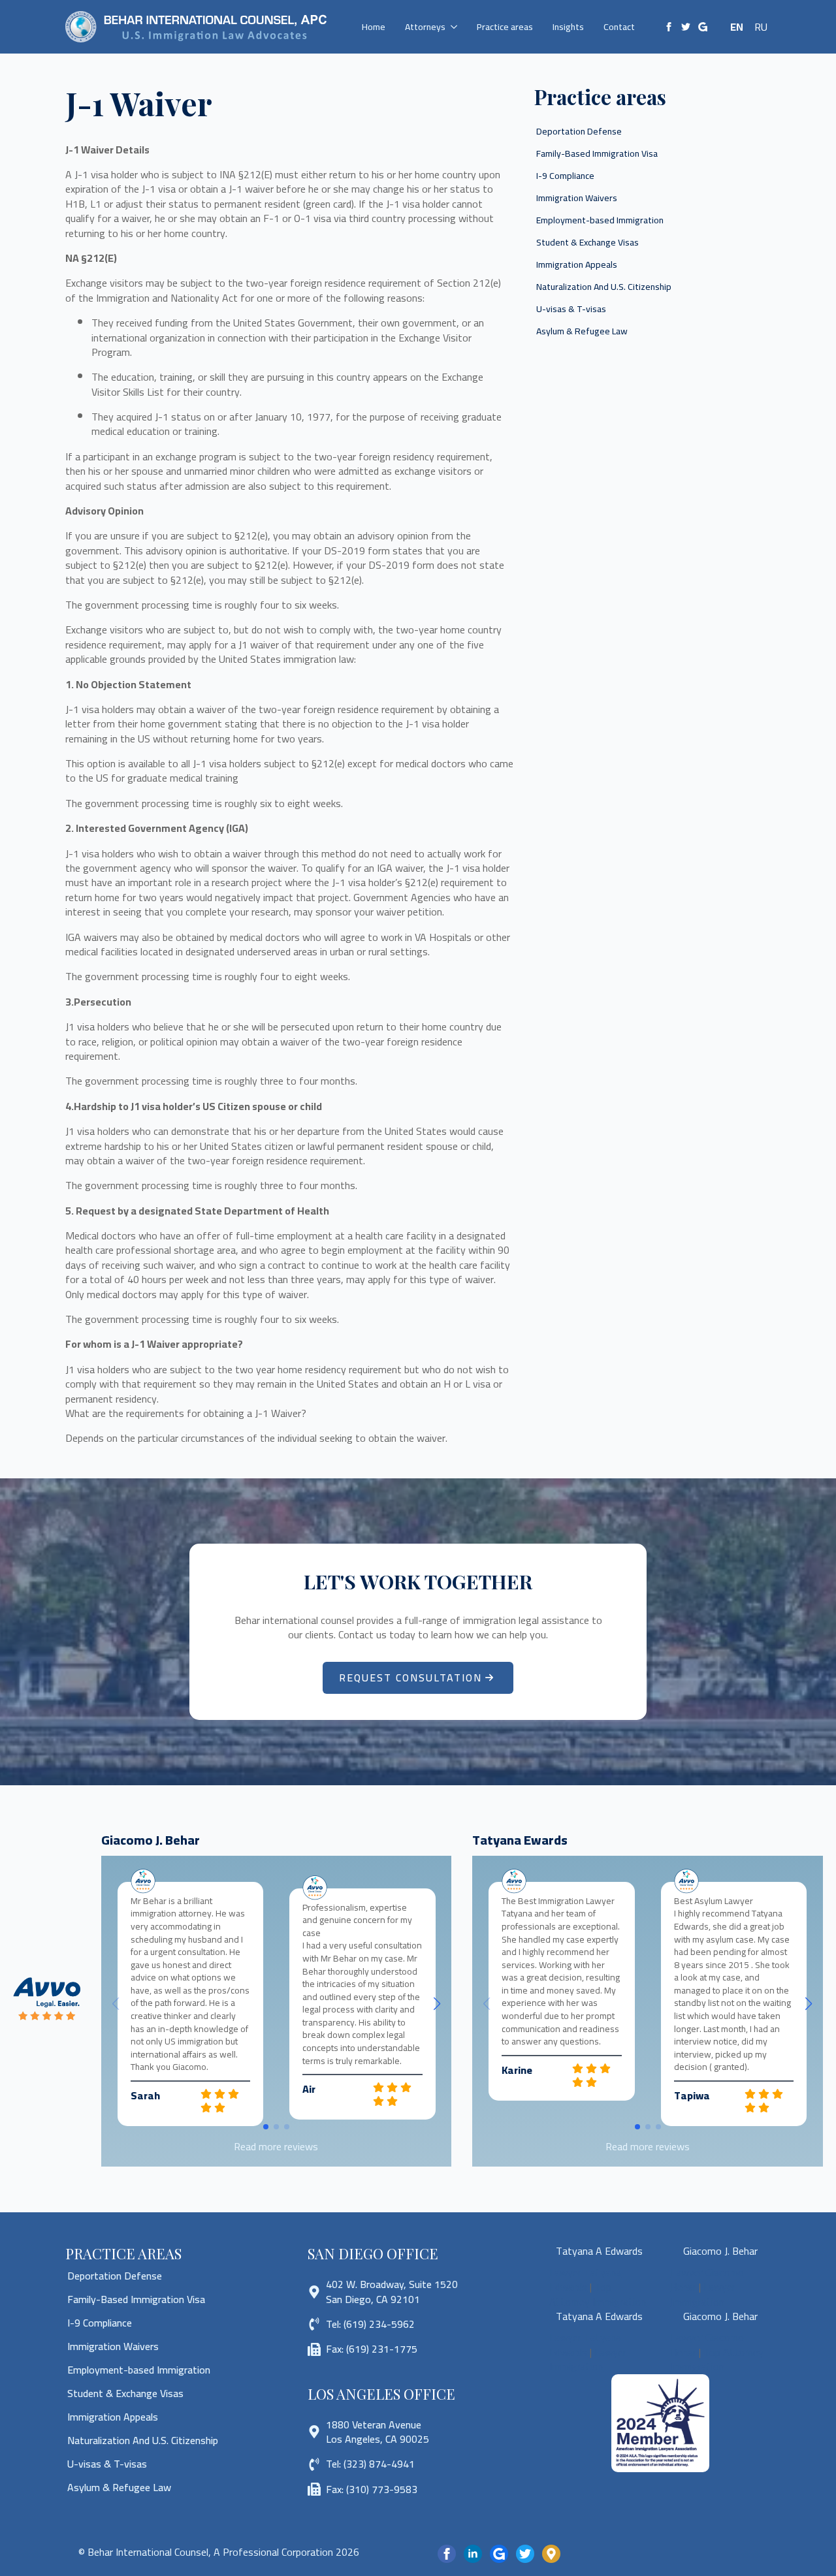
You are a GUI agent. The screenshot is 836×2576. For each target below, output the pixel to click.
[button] (437, 2004)
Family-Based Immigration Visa (597, 153)
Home (374, 27)
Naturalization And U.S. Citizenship (604, 287)
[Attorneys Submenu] (456, 27)
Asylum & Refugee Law (582, 331)
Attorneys (425, 27)
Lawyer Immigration (703, 2294)
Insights (568, 27)
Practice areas (505, 27)
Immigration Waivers (577, 198)
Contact (619, 27)
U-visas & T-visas (571, 309)
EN (737, 27)
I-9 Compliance (565, 176)
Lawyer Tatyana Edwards (585, 2280)
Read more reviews (276, 2146)
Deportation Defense (579, 131)
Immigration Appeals (577, 264)
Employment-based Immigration (600, 220)
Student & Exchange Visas (587, 242)
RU (761, 27)
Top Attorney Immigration (598, 2294)
